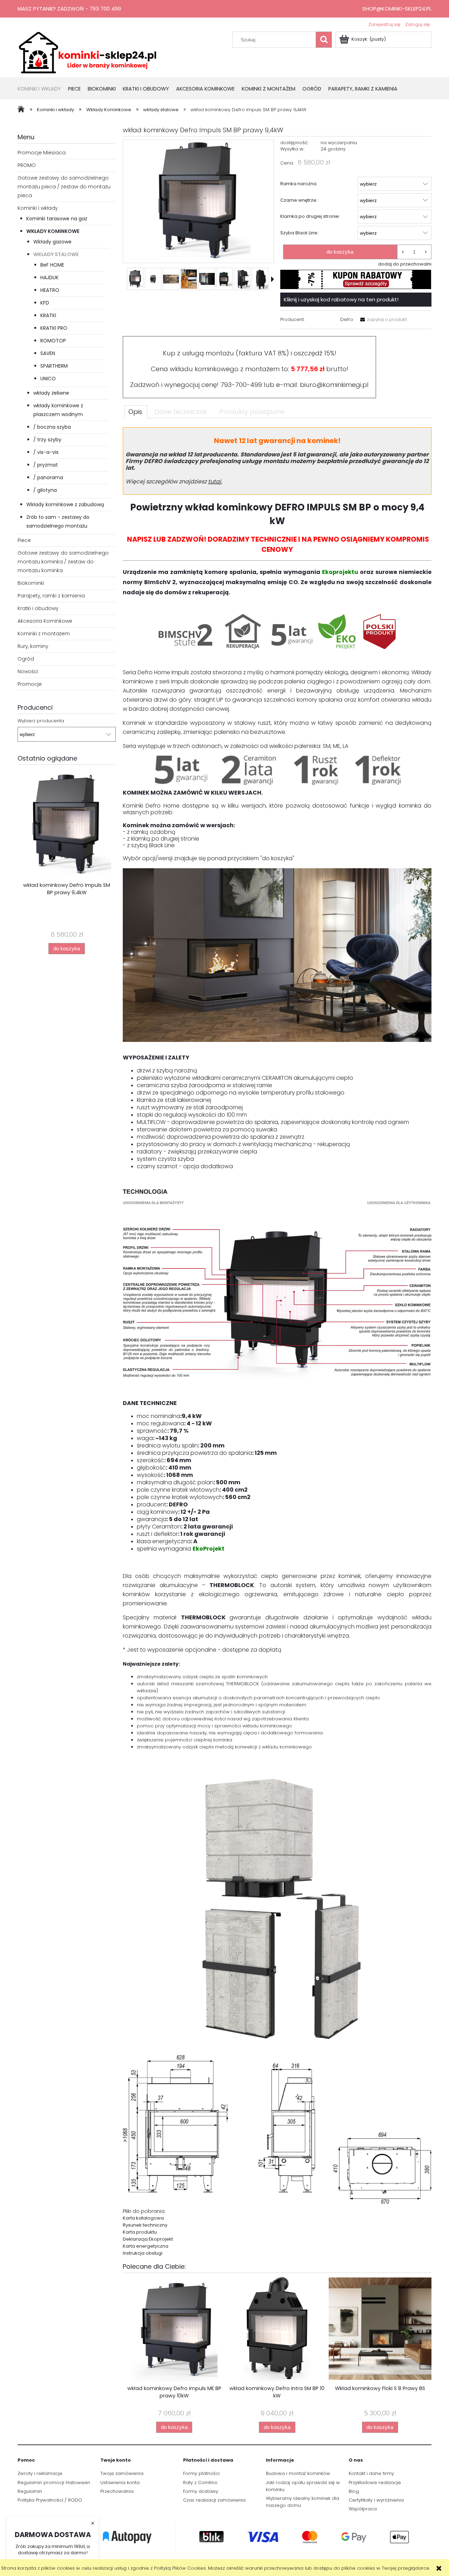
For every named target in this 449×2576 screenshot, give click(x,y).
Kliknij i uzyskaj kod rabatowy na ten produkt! (341, 299)
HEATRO (50, 290)
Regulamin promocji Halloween (54, 2483)
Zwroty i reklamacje (40, 2473)
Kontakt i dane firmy (371, 2473)
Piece (24, 540)
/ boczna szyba (52, 427)
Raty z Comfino (200, 2483)
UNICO (48, 379)
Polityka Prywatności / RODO (50, 2500)
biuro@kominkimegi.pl (334, 385)
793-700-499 (241, 385)
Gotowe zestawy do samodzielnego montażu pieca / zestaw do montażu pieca (64, 187)
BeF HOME (52, 265)
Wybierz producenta (41, 721)
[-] (403, 252)
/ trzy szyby (47, 440)
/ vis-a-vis (46, 452)
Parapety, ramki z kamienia (51, 596)
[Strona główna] (88, 52)
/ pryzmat (46, 465)
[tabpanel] (277, 1342)
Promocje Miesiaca (42, 153)
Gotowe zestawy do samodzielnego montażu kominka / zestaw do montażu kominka (63, 562)
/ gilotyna (45, 490)
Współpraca (363, 2509)
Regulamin (30, 2491)
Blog (354, 2491)
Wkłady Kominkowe (53, 231)
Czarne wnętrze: (299, 200)
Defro (347, 319)
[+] (426, 252)
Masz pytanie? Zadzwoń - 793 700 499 (69, 9)
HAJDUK (49, 277)
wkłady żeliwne (51, 393)
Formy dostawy (201, 2491)
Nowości (28, 671)
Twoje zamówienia (122, 2473)
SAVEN (48, 353)
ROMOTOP (53, 341)
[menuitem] (43, 89)
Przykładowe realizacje (375, 2483)
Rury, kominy (33, 646)
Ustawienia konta (120, 2483)
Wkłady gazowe (52, 242)
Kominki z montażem (44, 634)
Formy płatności (201, 2473)
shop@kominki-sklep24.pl (397, 9)
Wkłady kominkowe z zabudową (65, 504)
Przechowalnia (117, 2491)
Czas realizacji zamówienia (214, 2500)
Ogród (26, 659)
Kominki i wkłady (38, 208)
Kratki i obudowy (38, 608)
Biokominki (31, 583)
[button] (273, 279)
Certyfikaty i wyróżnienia (376, 2500)
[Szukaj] (324, 40)
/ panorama (48, 477)
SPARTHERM (54, 366)
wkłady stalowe (56, 254)
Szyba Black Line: (299, 233)
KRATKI (48, 315)
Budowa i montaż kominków (298, 2473)
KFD (45, 303)
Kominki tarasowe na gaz (57, 219)
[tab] (136, 412)
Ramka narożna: (299, 184)
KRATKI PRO (54, 328)
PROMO (27, 165)
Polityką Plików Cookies (180, 2568)
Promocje (30, 684)
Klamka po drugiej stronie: (310, 216)
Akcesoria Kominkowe (45, 621)
